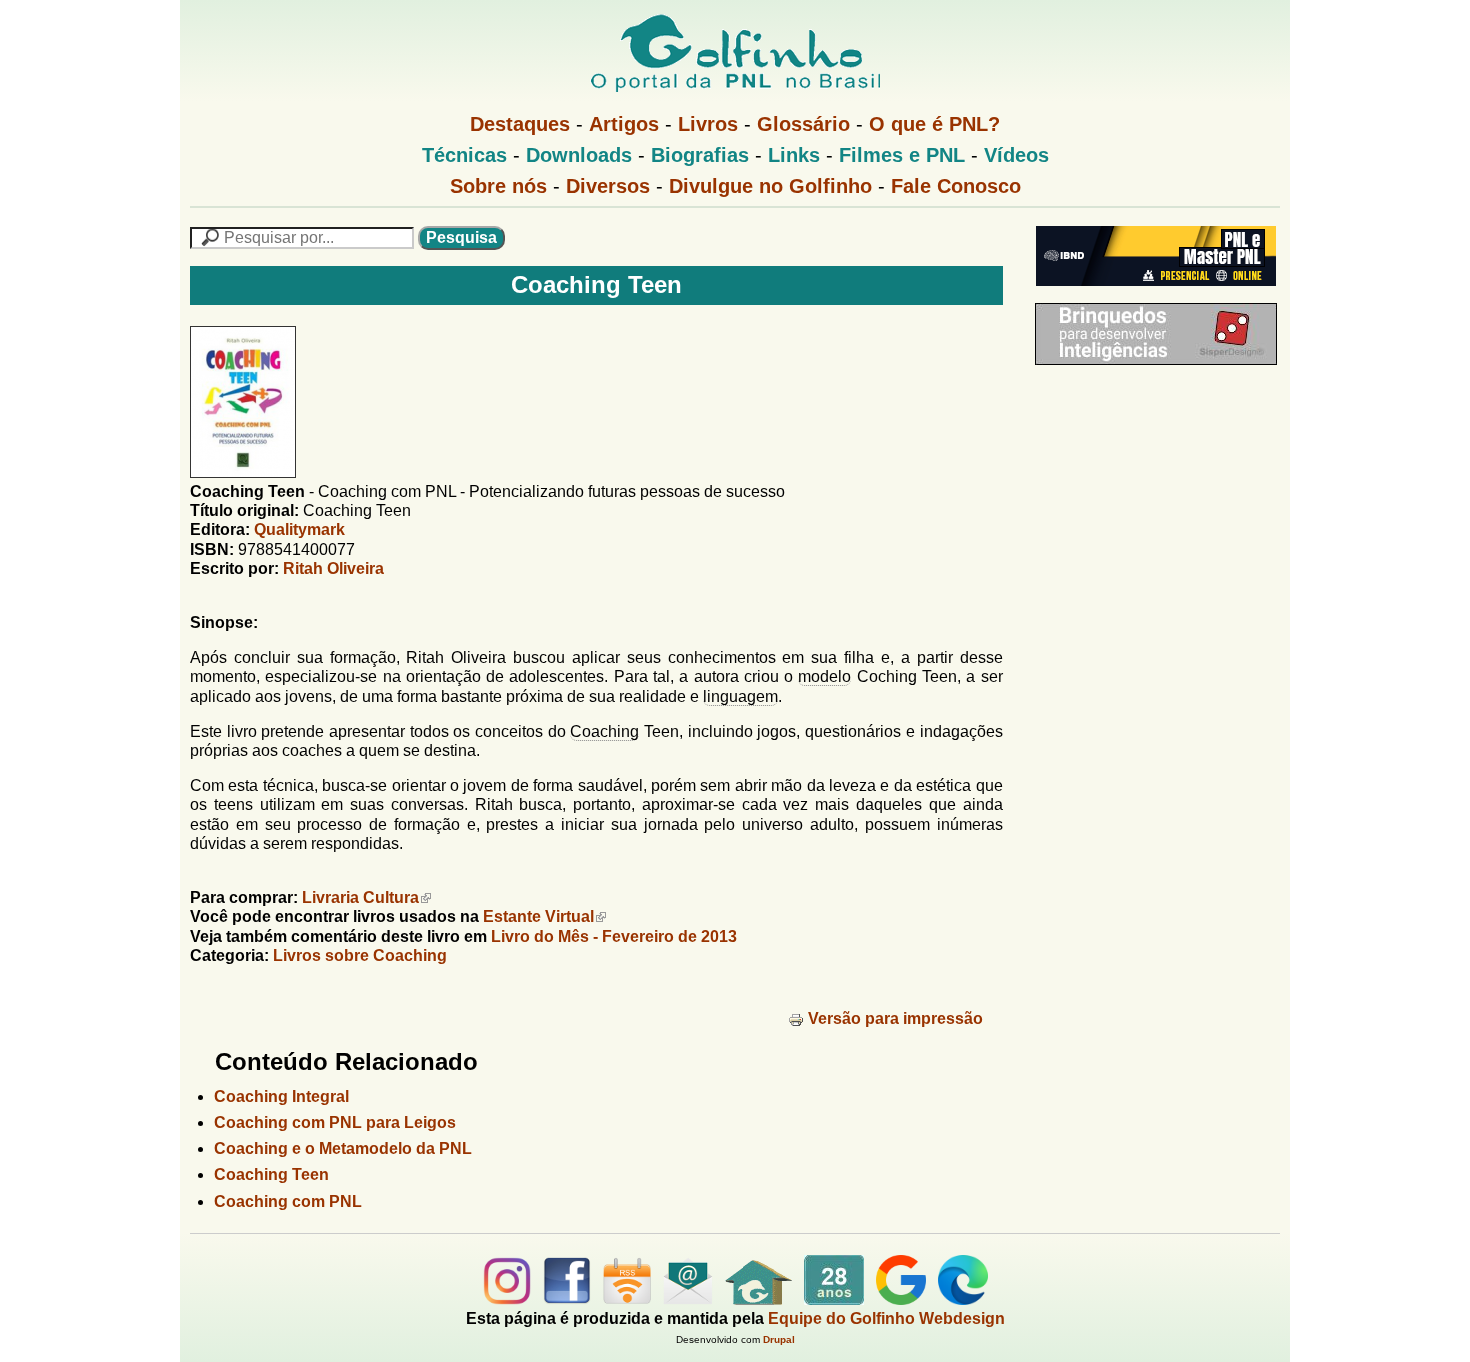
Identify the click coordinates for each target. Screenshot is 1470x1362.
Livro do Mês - (614, 936)
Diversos (608, 186)
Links (794, 155)
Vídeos (1016, 155)
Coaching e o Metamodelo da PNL (343, 1148)
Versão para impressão (895, 1018)
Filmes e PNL (902, 155)
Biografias (700, 155)
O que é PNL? (934, 124)
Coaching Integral (281, 1096)
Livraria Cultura (360, 897)
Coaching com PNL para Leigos (335, 1122)
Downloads (579, 155)
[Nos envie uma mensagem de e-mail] (688, 1299)
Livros (708, 124)
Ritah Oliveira (333, 568)
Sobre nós (498, 186)
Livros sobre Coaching (360, 955)
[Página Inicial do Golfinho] (758, 1299)
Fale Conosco (956, 186)
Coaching (604, 731)
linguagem (740, 696)
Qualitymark (299, 529)
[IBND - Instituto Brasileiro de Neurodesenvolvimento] (1151, 293)
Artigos (624, 124)
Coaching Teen (271, 1174)
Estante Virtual (538, 916)
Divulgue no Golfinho (770, 186)
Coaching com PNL (288, 1201)
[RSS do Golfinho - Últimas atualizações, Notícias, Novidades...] (627, 1299)
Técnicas (464, 155)
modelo (824, 676)
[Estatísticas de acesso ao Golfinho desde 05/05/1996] (834, 1299)
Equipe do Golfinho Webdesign (886, 1318)
